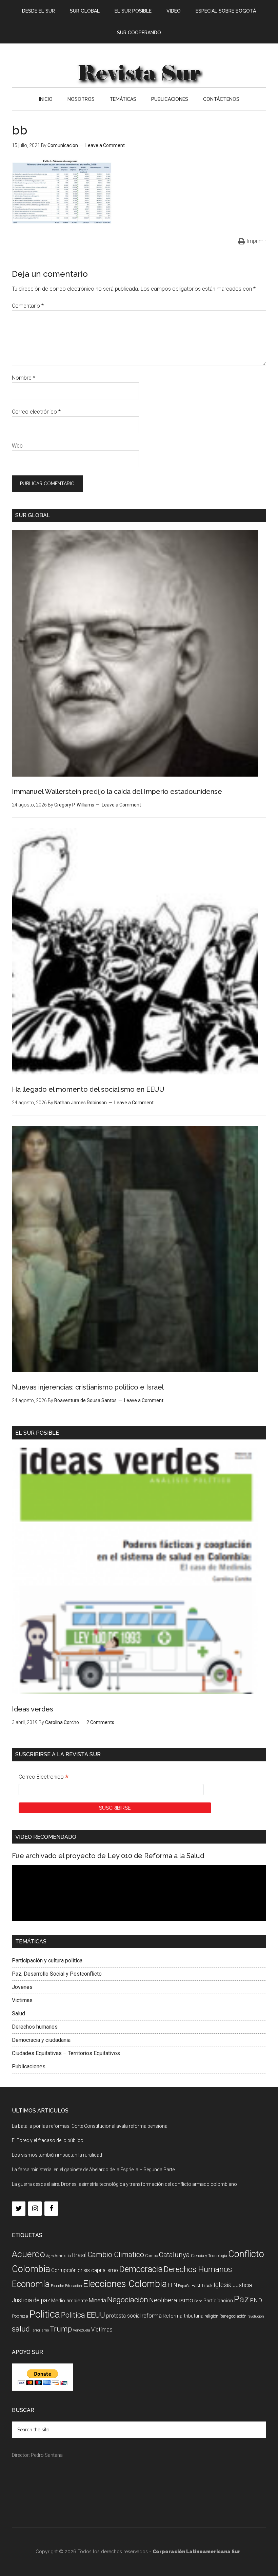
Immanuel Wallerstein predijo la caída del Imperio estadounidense (117, 792)
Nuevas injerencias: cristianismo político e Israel (88, 1387)
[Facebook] (51, 2209)
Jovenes (22, 1987)
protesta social (123, 2316)
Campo (152, 2256)
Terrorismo (40, 2330)
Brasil (79, 2255)
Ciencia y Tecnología (209, 2256)
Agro (50, 2256)
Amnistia (63, 2256)
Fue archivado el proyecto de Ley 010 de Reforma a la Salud (108, 1856)
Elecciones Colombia (125, 2284)
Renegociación (233, 2316)
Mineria (97, 2300)
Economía (31, 2284)
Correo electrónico (36, 412)
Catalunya (174, 2255)
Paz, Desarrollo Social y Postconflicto (57, 1974)
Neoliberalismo (171, 2300)
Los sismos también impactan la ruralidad (57, 2155)
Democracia (141, 2269)
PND (256, 2300)
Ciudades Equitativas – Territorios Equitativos (66, 2053)
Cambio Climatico (116, 2255)
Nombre (24, 378)
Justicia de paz (31, 2300)
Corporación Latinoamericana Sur (139, 72)
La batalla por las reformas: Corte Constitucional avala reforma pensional (90, 2126)
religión (211, 2316)
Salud (18, 2013)
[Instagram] (35, 2209)
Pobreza (20, 2316)
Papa (198, 2301)
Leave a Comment (105, 145)
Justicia (242, 2285)
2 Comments (100, 1722)
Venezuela (82, 2330)
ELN (172, 2285)
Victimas (22, 2000)
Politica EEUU (83, 2315)
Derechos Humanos (198, 2269)
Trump (61, 2329)
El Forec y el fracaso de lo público (48, 2140)
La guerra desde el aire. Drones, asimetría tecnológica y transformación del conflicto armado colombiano (124, 2184)
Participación (218, 2301)
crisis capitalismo (98, 2270)
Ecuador (57, 2286)
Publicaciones (29, 2066)
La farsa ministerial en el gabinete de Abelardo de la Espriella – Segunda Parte (93, 2170)
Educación (74, 2286)
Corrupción (64, 2270)
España (184, 2286)
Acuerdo (28, 2254)
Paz (241, 2299)
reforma (152, 2316)
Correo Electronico (44, 1778)
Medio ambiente (69, 2301)
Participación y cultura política (47, 1961)
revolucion (256, 2316)
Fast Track (202, 2285)
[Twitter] (19, 2209)
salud (21, 2329)
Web (17, 446)
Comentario (28, 306)
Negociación (128, 2300)
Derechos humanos (35, 2027)
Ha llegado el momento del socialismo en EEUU (88, 1089)
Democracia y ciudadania (41, 2040)
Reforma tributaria (183, 2316)
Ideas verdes (33, 1709)
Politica (45, 2314)
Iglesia (223, 2285)
